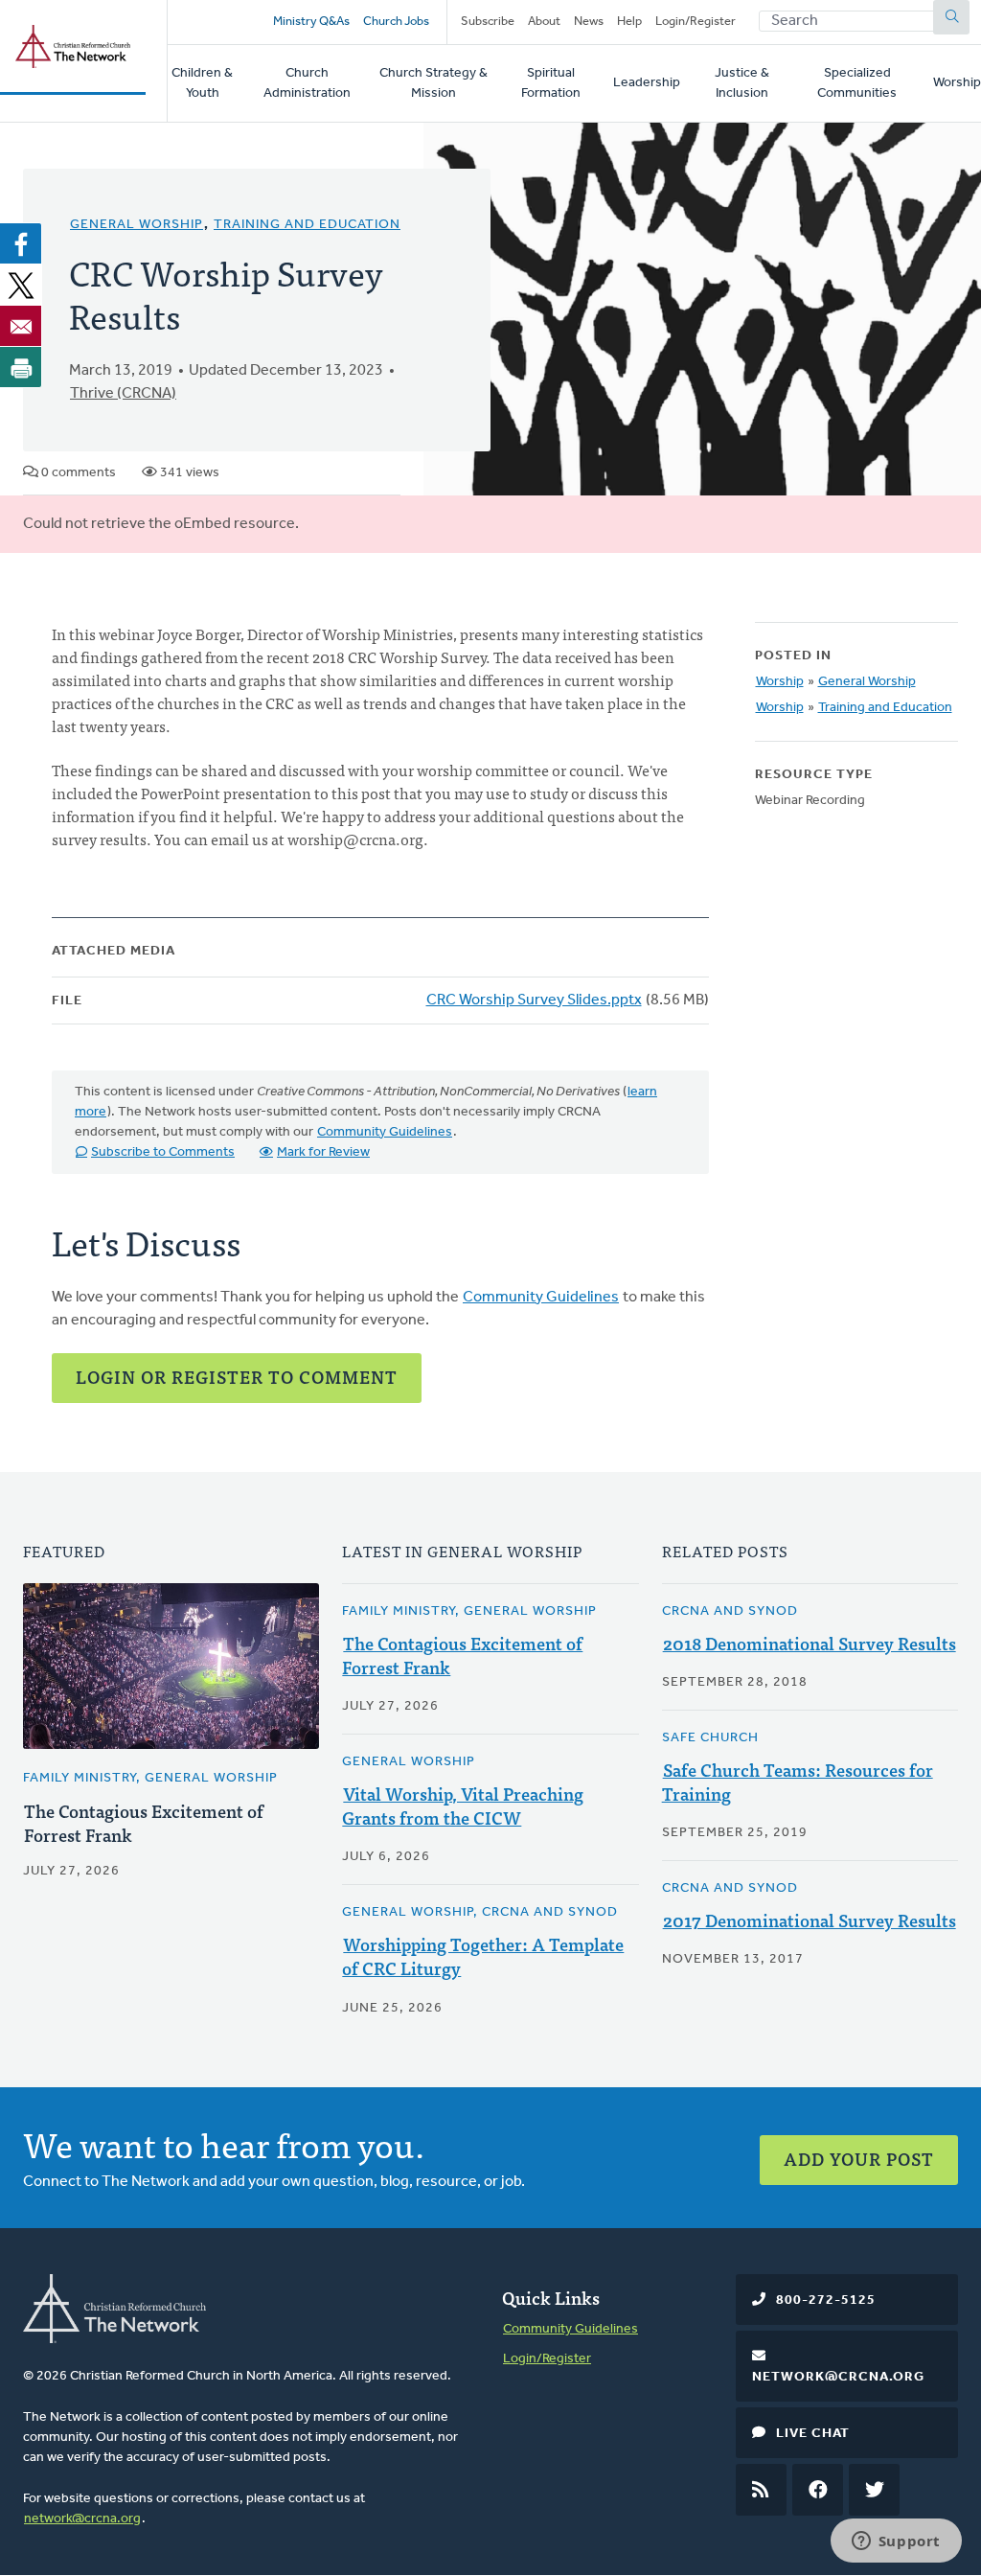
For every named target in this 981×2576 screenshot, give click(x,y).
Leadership (647, 83)
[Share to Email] (21, 326)
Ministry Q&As (311, 22)
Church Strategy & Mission (433, 83)
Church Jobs (396, 22)
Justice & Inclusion (742, 83)
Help (629, 22)
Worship (957, 83)
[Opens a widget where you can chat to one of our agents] (896, 2542)
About (544, 22)
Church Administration (307, 83)
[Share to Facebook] (21, 243)
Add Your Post (859, 2159)
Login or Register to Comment (237, 1377)
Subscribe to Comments (163, 1152)
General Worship (137, 225)
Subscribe (488, 22)
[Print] (21, 367)
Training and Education (307, 225)
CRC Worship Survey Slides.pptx (534, 1000)
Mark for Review (323, 1152)
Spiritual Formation (551, 83)
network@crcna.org (82, 2519)
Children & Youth (202, 83)
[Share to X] (21, 285)
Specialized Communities (857, 83)
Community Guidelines (385, 1132)
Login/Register (696, 22)
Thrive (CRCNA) (123, 394)
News (589, 22)
